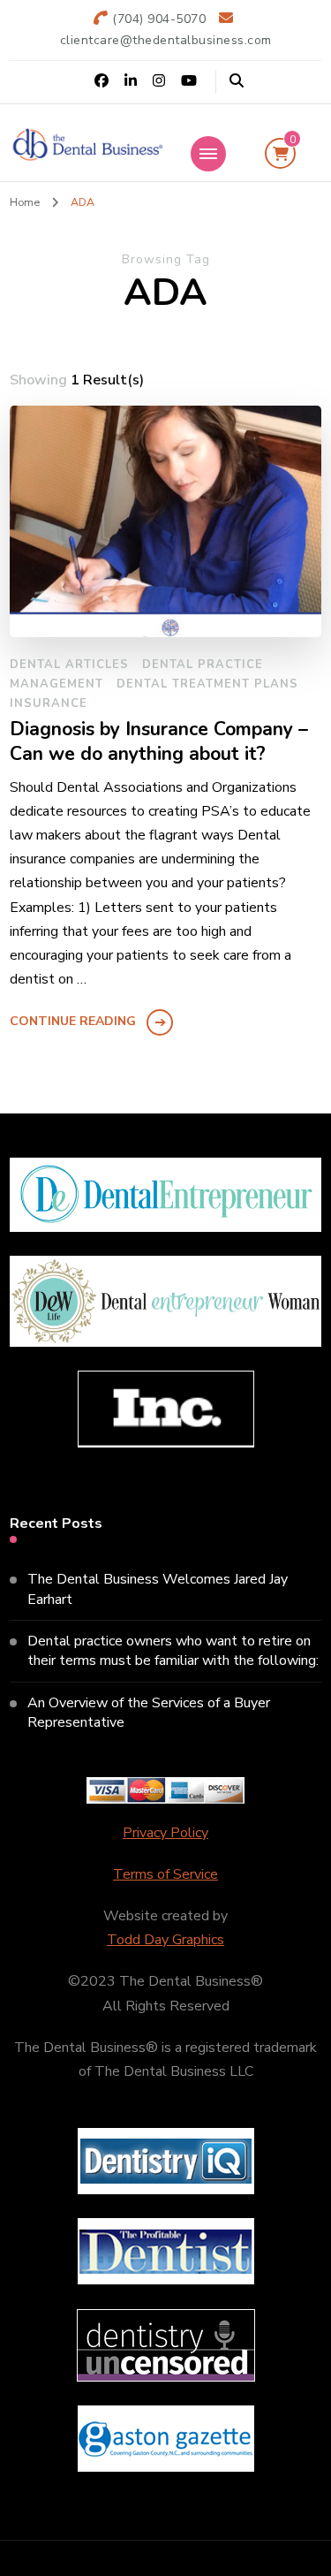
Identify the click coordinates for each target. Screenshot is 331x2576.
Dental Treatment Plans (207, 684)
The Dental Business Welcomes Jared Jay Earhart (158, 1589)
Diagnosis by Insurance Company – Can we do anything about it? (159, 742)
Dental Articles (69, 665)
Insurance (49, 703)
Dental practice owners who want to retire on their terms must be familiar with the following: (173, 1651)
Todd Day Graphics (165, 1940)
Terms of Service (165, 1874)
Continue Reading (73, 1021)
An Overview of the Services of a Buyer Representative (149, 1713)
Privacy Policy (165, 1833)
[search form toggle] (237, 81)
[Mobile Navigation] (208, 154)
